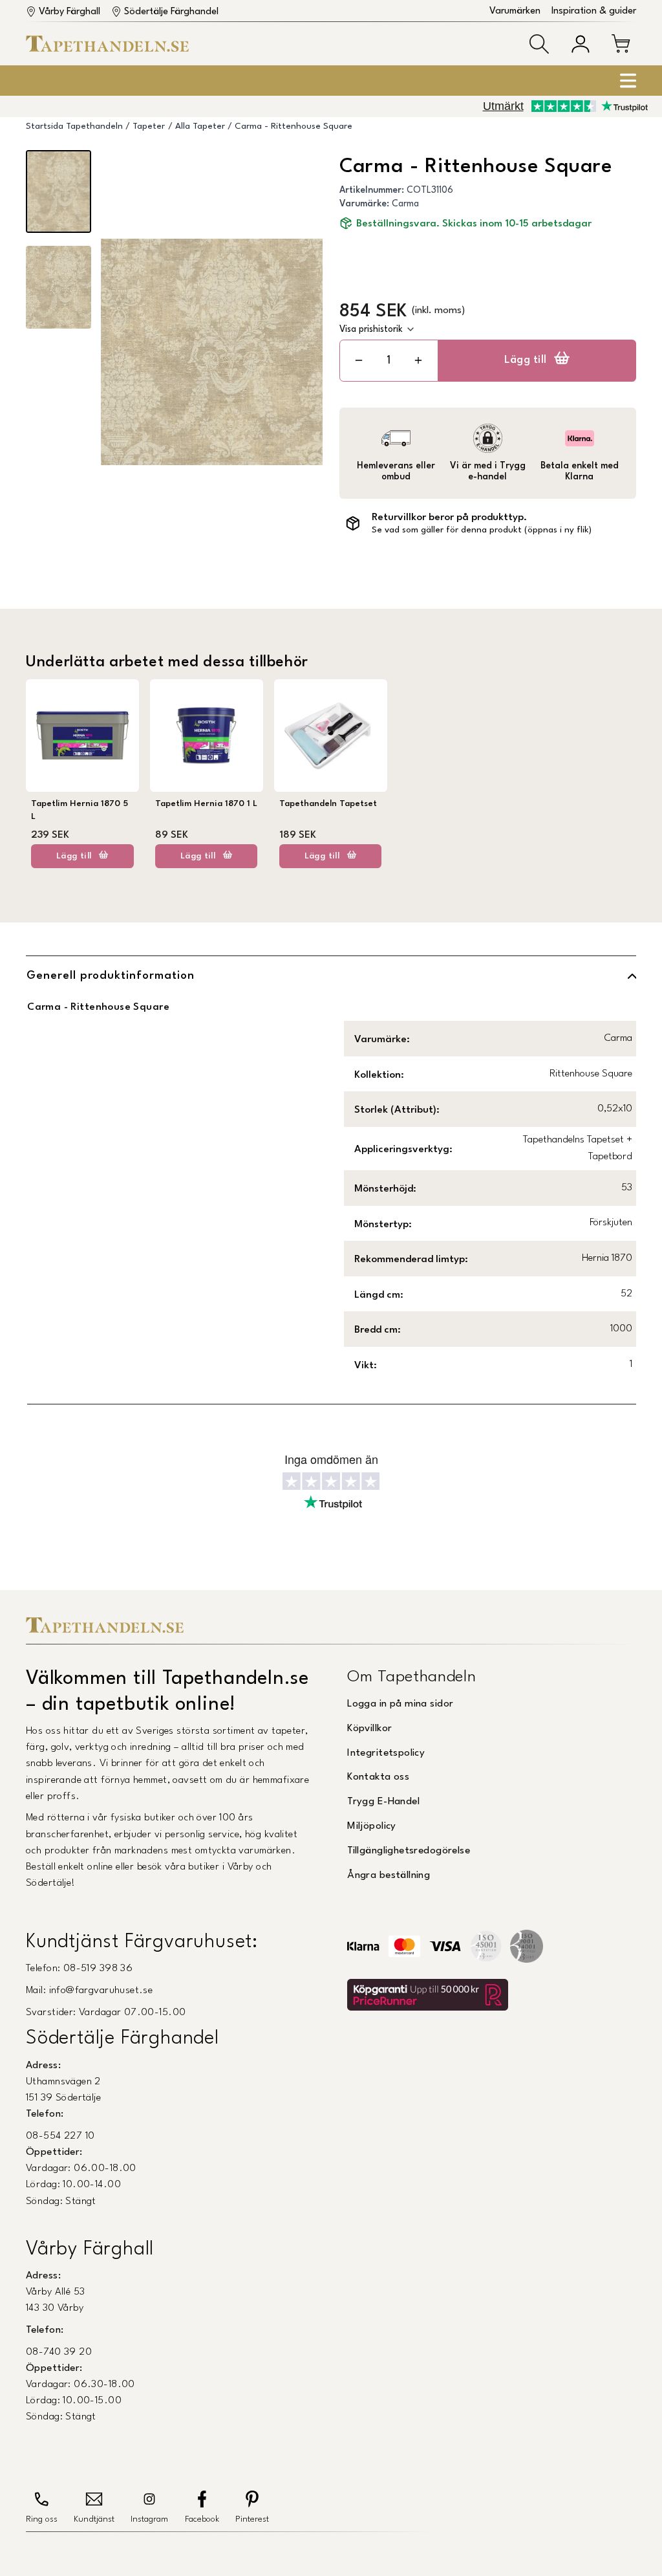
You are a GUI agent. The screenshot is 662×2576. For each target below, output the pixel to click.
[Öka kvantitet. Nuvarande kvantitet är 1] (418, 361)
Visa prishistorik (371, 329)
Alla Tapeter (200, 126)
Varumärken (515, 11)
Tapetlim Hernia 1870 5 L (80, 810)
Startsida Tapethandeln (74, 126)
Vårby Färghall (69, 12)
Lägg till (526, 360)
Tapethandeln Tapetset (328, 804)
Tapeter (149, 126)
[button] (539, 44)
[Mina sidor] (581, 44)
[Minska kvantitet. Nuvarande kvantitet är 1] (359, 361)
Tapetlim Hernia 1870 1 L (206, 804)
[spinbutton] (389, 361)
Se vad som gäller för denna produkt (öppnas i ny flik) (482, 530)
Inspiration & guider (594, 11)
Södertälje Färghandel (171, 12)
